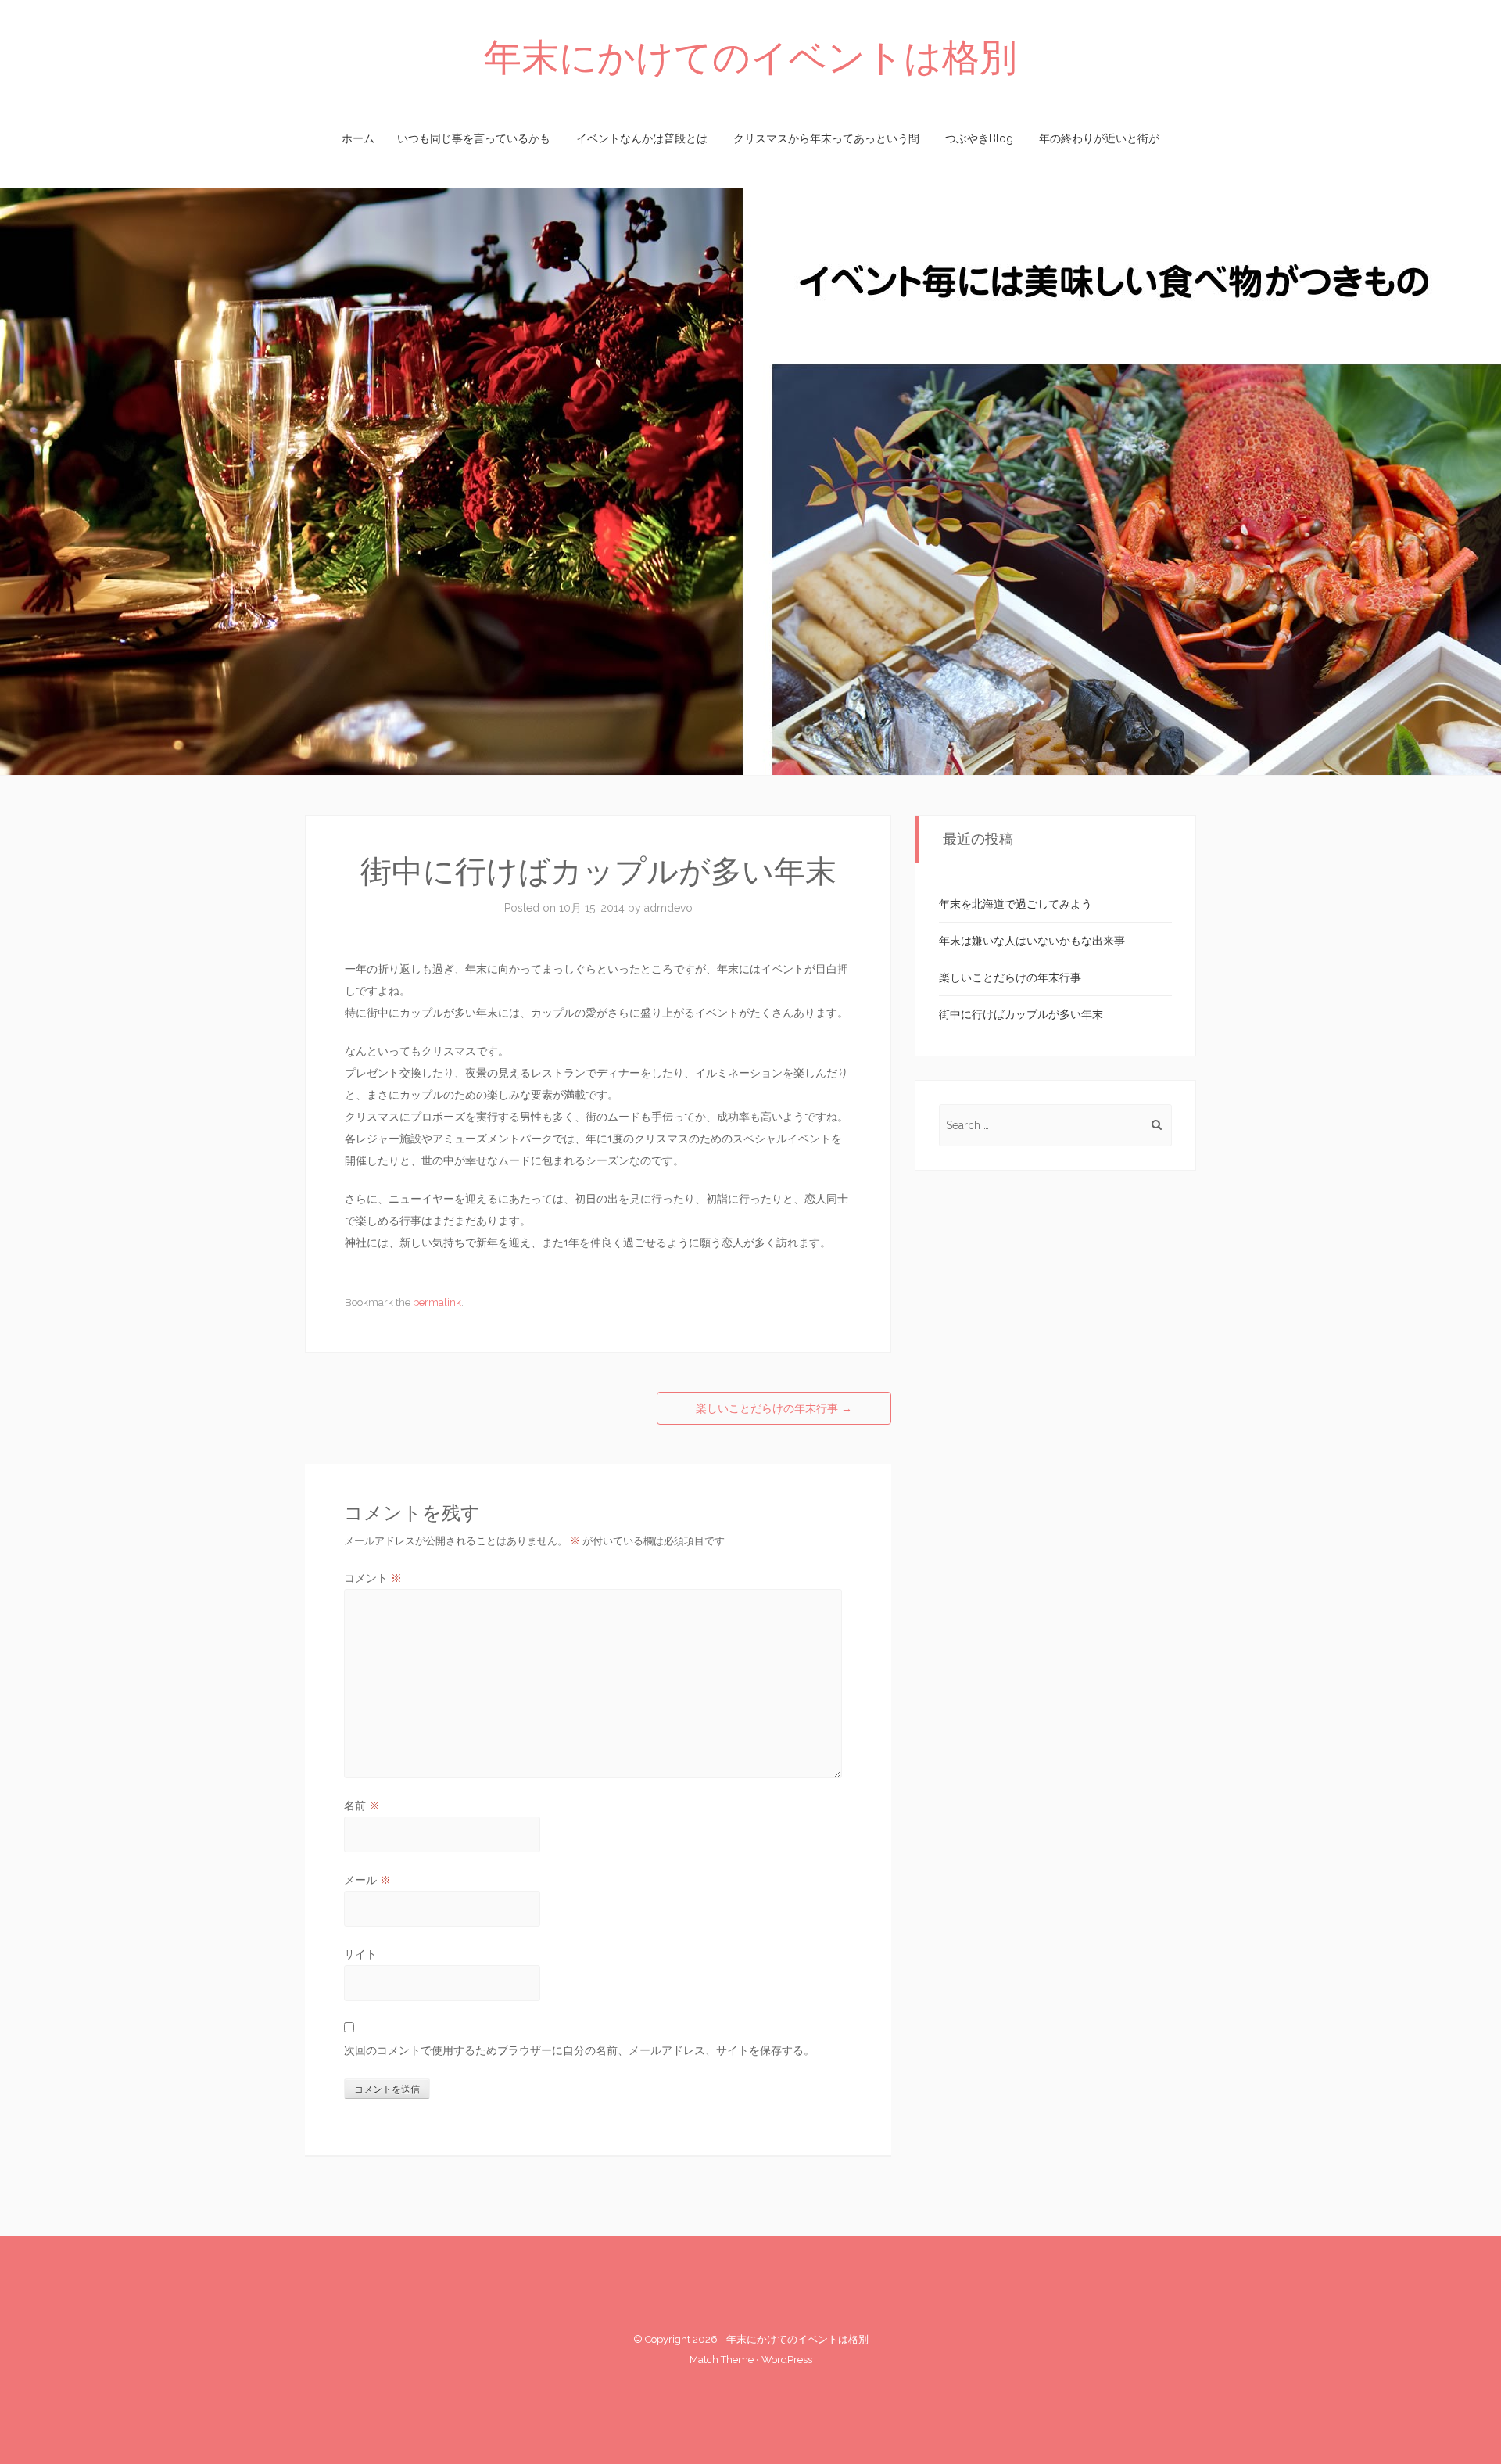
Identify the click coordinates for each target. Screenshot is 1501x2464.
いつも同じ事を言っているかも (474, 138)
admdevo (668, 908)
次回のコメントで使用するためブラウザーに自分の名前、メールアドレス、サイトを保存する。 (579, 2050)
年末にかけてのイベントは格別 (750, 57)
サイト (360, 1954)
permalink (437, 1302)
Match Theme (722, 2360)
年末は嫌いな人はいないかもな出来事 (1032, 941)
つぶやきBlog (979, 138)
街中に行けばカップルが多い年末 (1021, 1014)
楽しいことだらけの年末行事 (774, 1408)
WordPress (787, 2360)
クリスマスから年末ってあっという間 (826, 138)
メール (367, 1880)
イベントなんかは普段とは (642, 138)
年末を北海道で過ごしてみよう (1016, 904)
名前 (362, 1806)
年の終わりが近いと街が (1099, 138)
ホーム (358, 138)
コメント (373, 1578)
